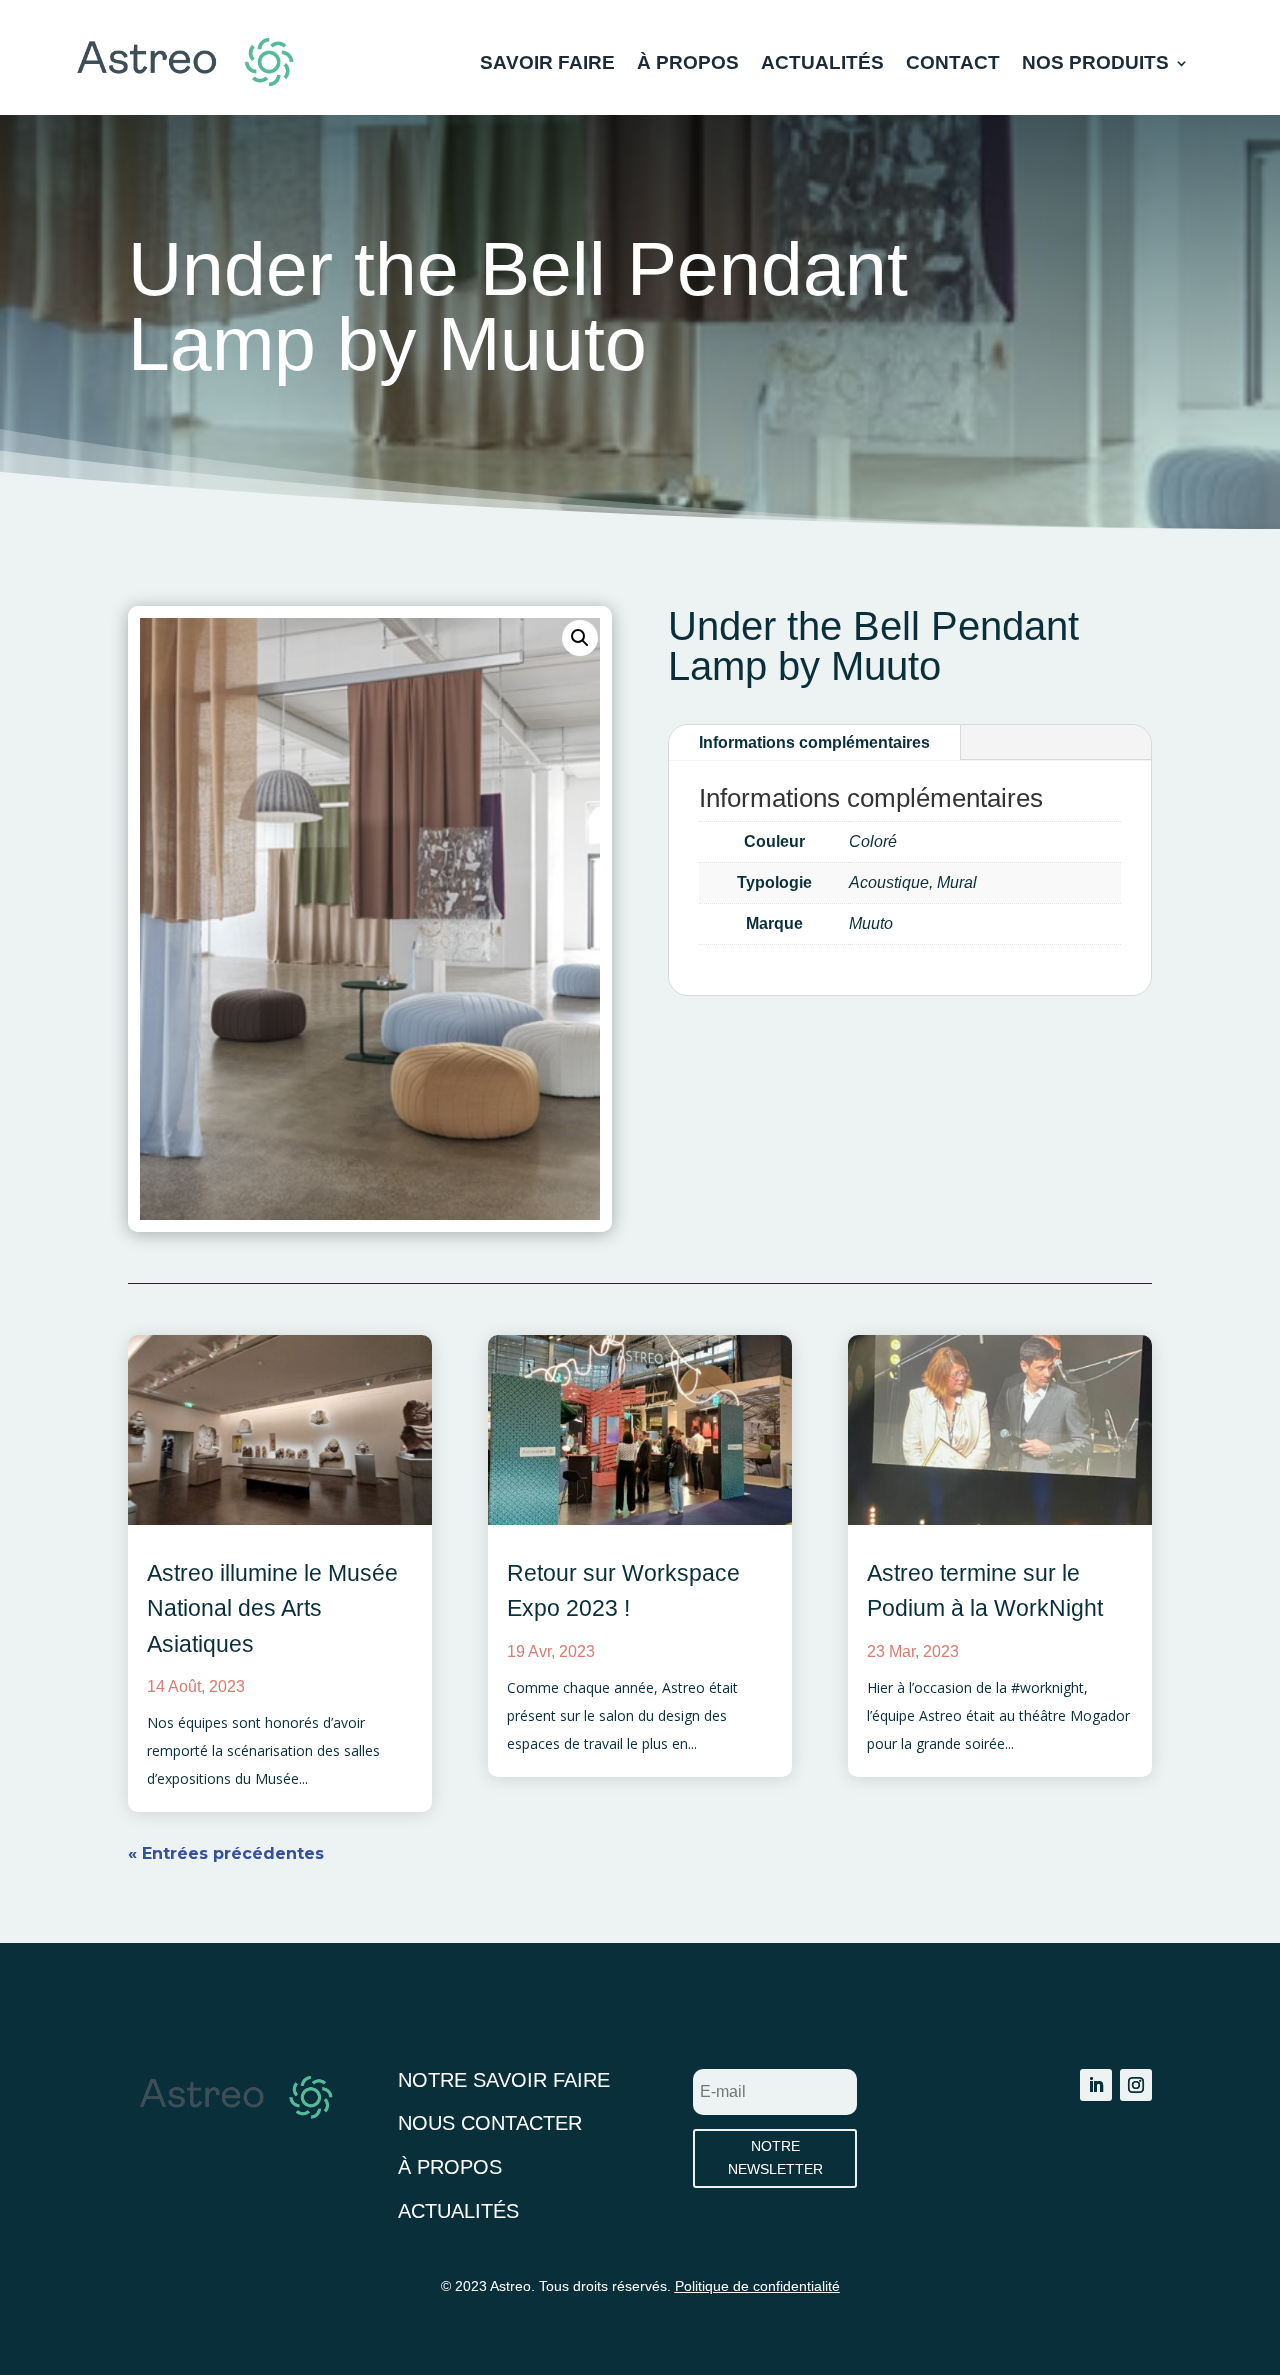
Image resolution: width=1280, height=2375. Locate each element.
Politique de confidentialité (757, 2286)
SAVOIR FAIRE (547, 64)
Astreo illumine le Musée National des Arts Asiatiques (272, 1608)
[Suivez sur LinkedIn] (1096, 2085)
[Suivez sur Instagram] (1136, 2085)
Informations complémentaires (814, 742)
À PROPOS (688, 64)
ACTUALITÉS (822, 64)
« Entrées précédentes (226, 1853)
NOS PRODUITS (1095, 64)
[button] (580, 638)
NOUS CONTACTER (490, 2123)
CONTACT (953, 64)
